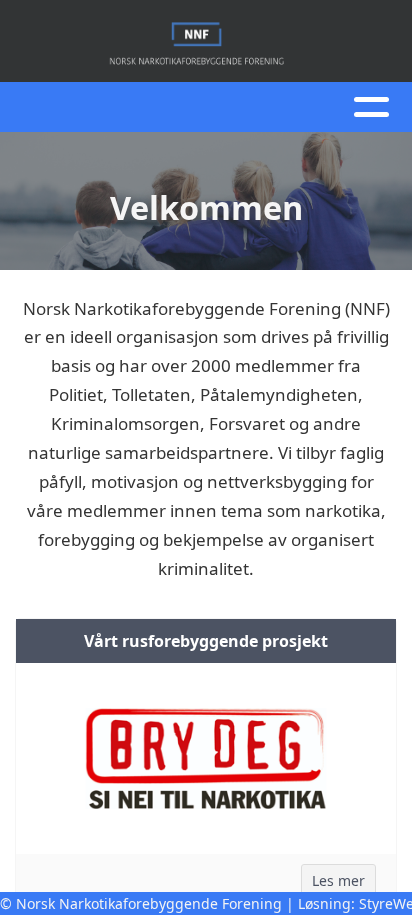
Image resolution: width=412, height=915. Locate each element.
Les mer (338, 880)
